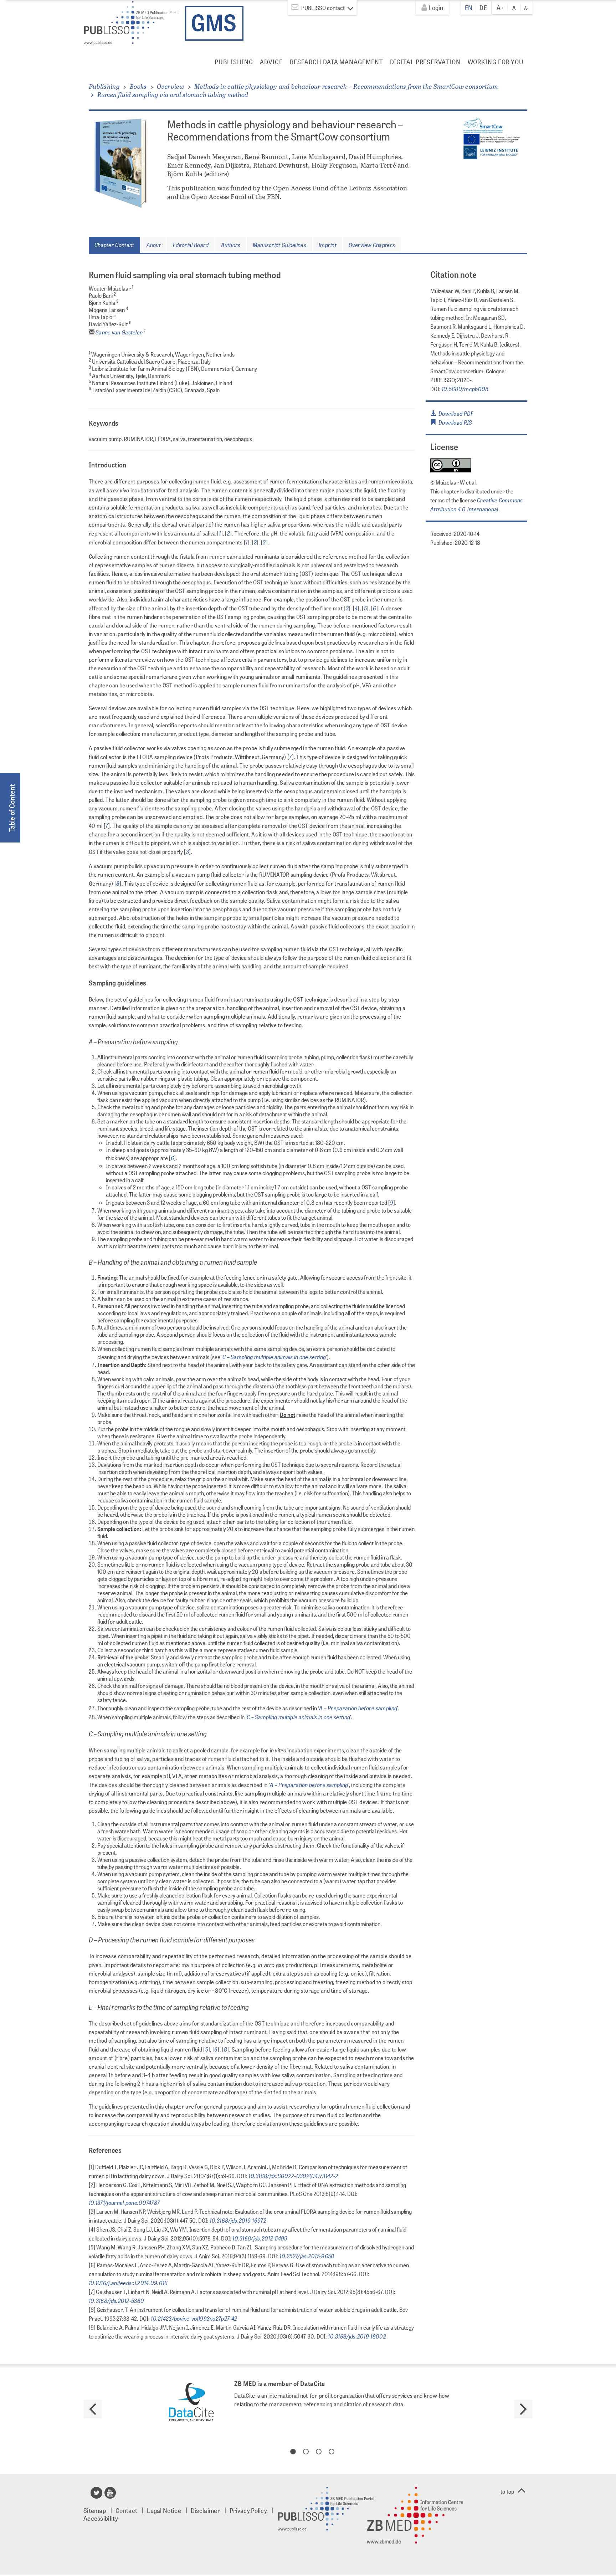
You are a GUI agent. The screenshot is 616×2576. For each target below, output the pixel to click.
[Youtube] (111, 2495)
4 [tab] (332, 2452)
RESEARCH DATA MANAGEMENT (336, 62)
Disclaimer (205, 2510)
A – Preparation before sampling (358, 1708)
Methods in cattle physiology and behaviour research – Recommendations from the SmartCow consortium (346, 86)
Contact (126, 2510)
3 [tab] (319, 2452)
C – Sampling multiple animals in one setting (274, 1357)
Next (523, 2409)
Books (138, 86)
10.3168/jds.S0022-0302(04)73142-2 (293, 2176)
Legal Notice (164, 2510)
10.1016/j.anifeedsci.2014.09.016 (128, 2283)
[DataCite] (191, 2403)
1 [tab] (293, 2452)
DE (483, 7)
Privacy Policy (248, 2510)
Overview (171, 86)
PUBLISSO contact (323, 8)
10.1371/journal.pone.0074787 (124, 2202)
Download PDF (455, 413)
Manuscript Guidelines (279, 245)
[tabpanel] (308, 2403)
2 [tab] (306, 2452)
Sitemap (95, 2510)
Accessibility (101, 2518)
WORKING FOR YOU (496, 62)
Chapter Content (114, 245)
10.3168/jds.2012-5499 (260, 2238)
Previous (93, 2409)
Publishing (104, 86)
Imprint (327, 245)
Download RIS (454, 422)
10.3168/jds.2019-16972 (237, 2220)
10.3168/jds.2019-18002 (356, 2336)
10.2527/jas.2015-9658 (306, 2256)
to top (507, 2491)
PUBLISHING (234, 62)
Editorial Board (191, 245)
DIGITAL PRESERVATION (425, 62)
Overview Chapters (372, 245)
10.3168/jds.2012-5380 (116, 2300)
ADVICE (271, 62)
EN (469, 7)
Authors (231, 245)
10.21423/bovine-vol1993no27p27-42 (193, 2318)
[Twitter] (97, 2495)
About (154, 245)
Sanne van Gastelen (120, 332)
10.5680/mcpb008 (465, 389)
